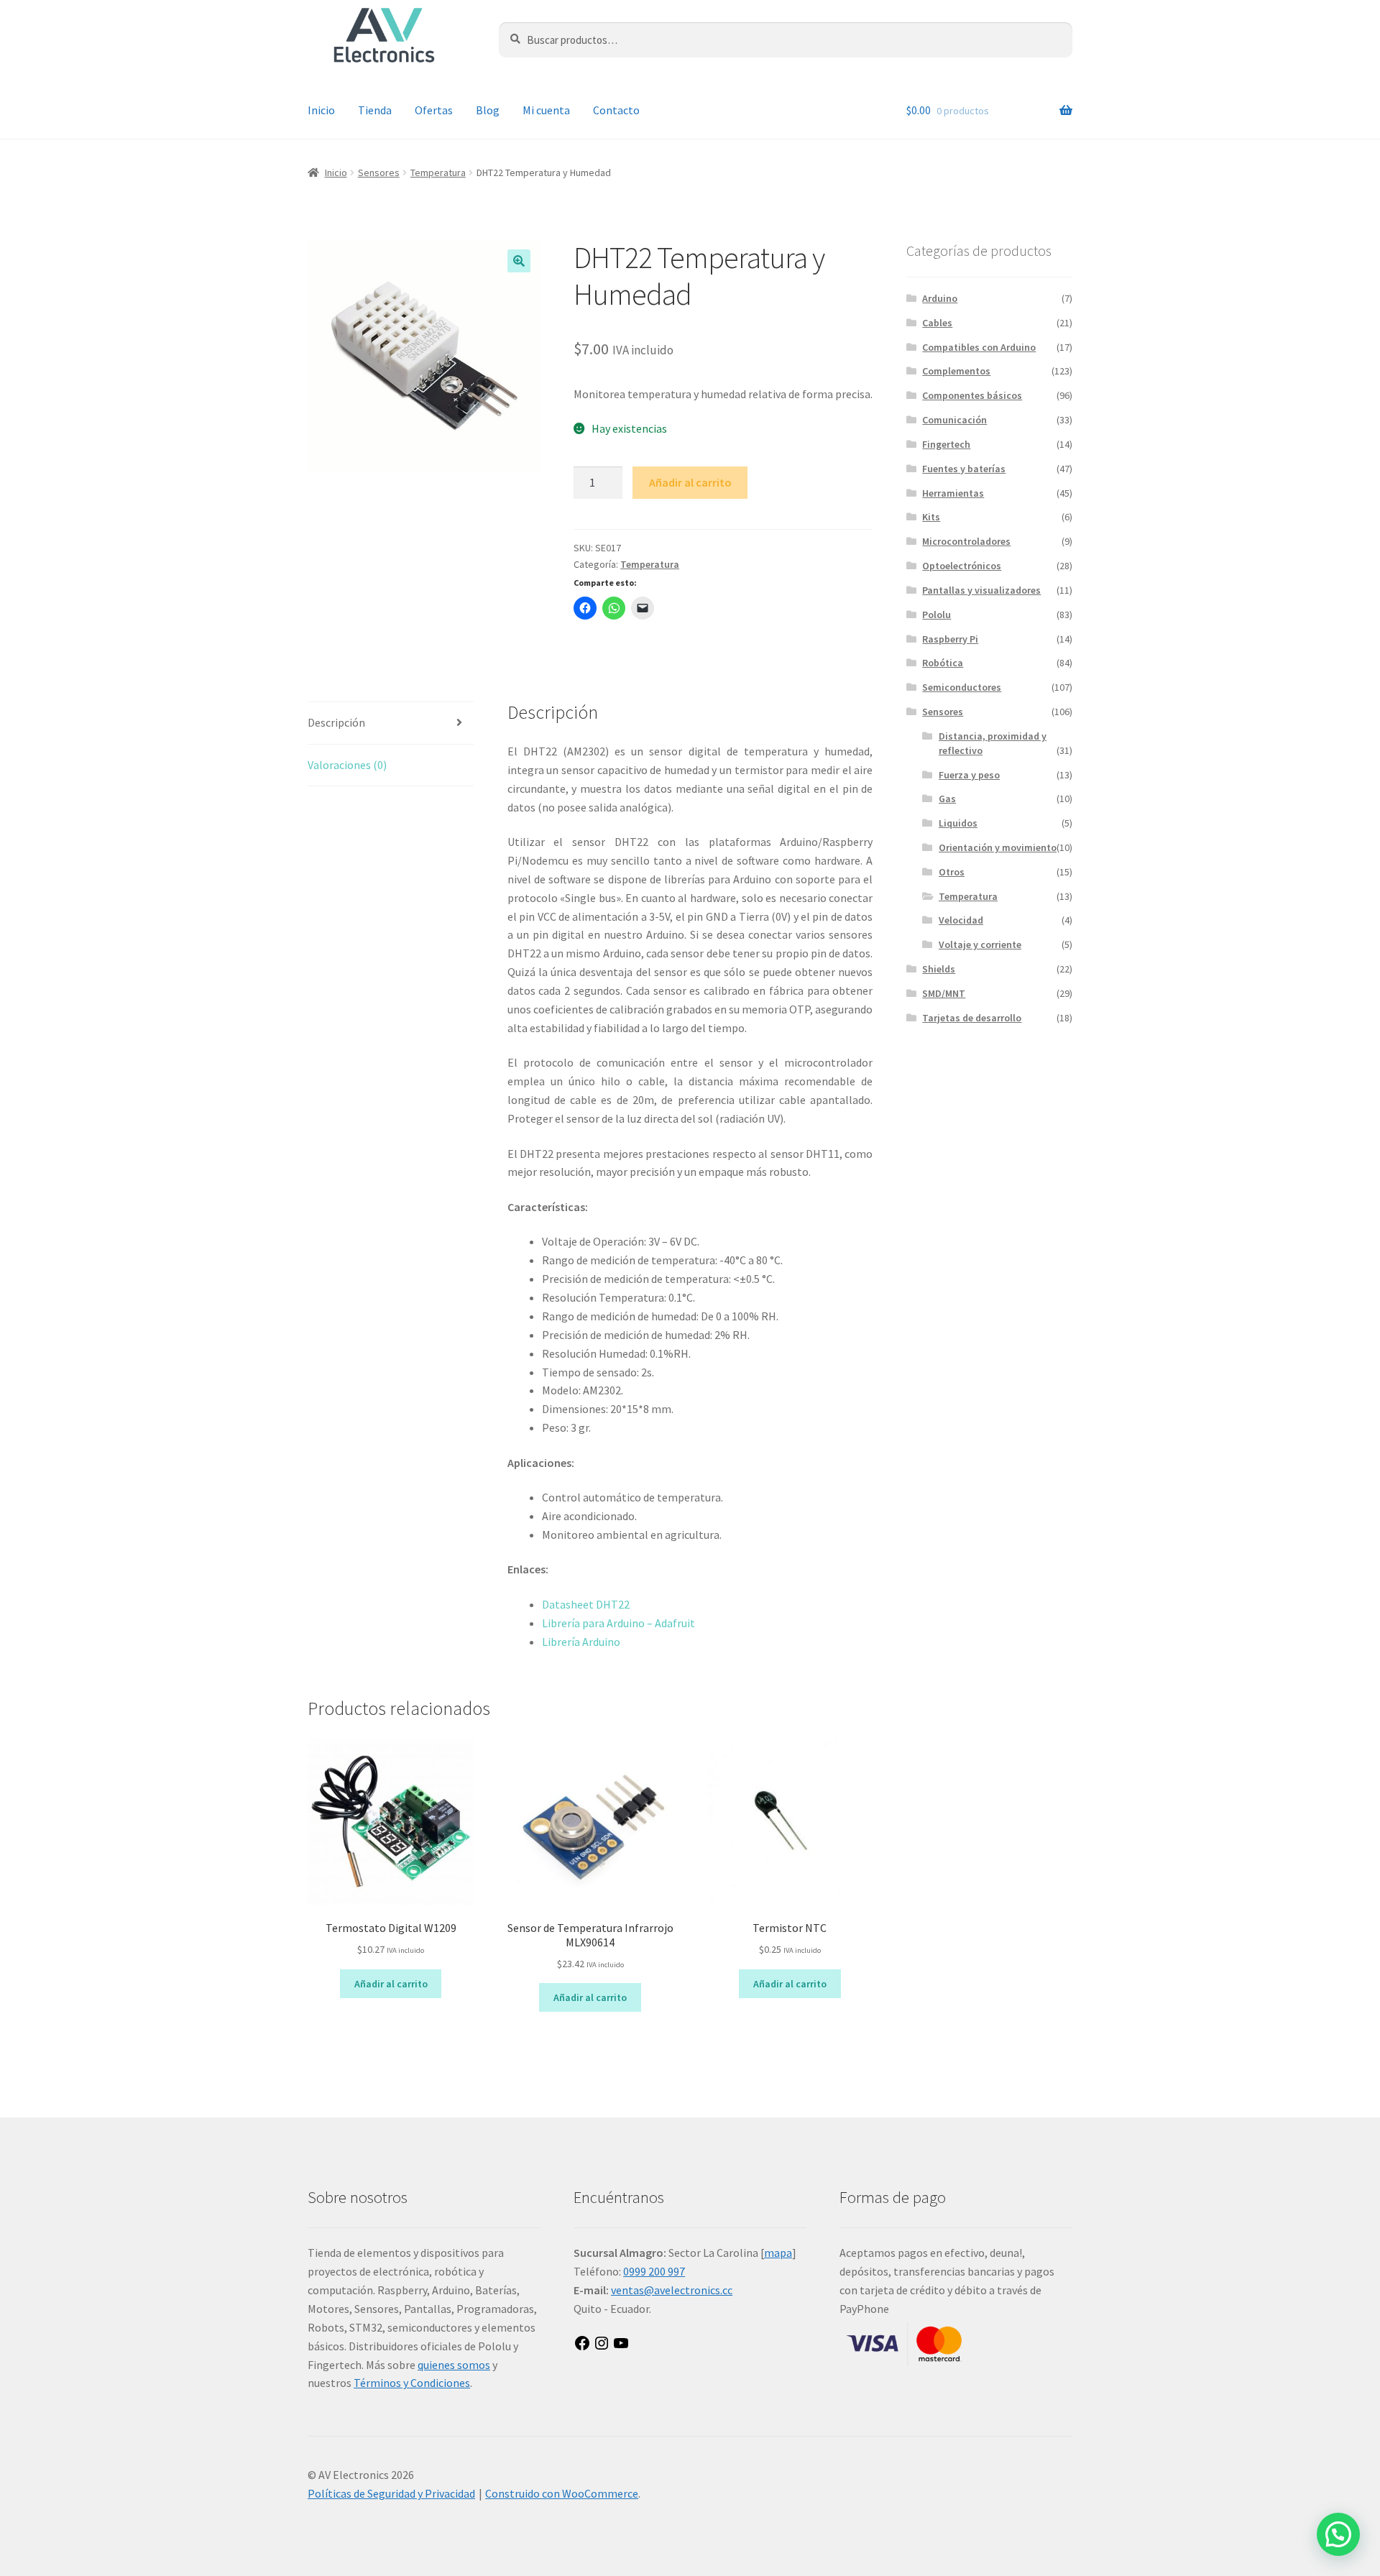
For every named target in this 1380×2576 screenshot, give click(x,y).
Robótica (943, 663)
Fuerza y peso (969, 775)
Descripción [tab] (336, 722)
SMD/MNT (944, 993)
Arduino (940, 298)
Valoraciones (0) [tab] (347, 765)
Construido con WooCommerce (562, 2493)
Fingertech (946, 444)
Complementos (956, 371)
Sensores (379, 172)
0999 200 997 (654, 2271)
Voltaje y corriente (980, 944)
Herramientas (953, 493)
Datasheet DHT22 (586, 1604)
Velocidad (961, 920)
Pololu (937, 615)
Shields (939, 969)
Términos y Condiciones (412, 2383)
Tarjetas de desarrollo (972, 1018)
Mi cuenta (546, 110)
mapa (778, 2253)
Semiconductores (962, 687)
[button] (519, 261)
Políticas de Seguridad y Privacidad (391, 2493)
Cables (937, 323)
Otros (952, 872)
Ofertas (434, 110)
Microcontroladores (966, 541)
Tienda (375, 110)
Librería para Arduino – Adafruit (618, 1623)
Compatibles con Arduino (979, 347)
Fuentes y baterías (964, 469)
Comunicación (954, 420)
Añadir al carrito (690, 482)
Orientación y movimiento (998, 847)
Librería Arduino (581, 1642)
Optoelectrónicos (962, 566)
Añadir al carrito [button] (391, 1984)
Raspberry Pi (950, 639)
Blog (488, 110)
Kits (931, 517)
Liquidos (958, 823)
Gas (947, 799)
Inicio (321, 110)
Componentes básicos (972, 395)
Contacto (616, 110)
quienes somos (454, 2365)
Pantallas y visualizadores (981, 590)
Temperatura (438, 172)
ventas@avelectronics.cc (672, 2290)
